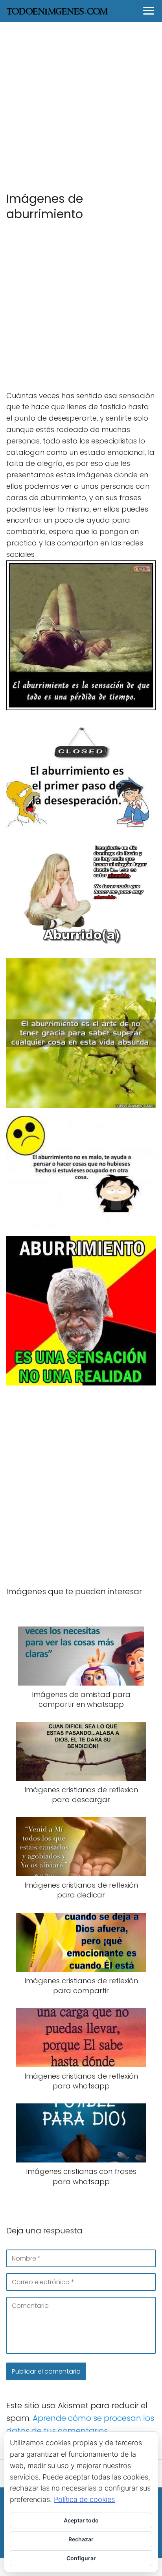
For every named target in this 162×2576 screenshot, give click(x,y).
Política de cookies (84, 2499)
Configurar (81, 2558)
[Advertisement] (81, 106)
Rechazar (81, 2539)
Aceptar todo (81, 2520)
